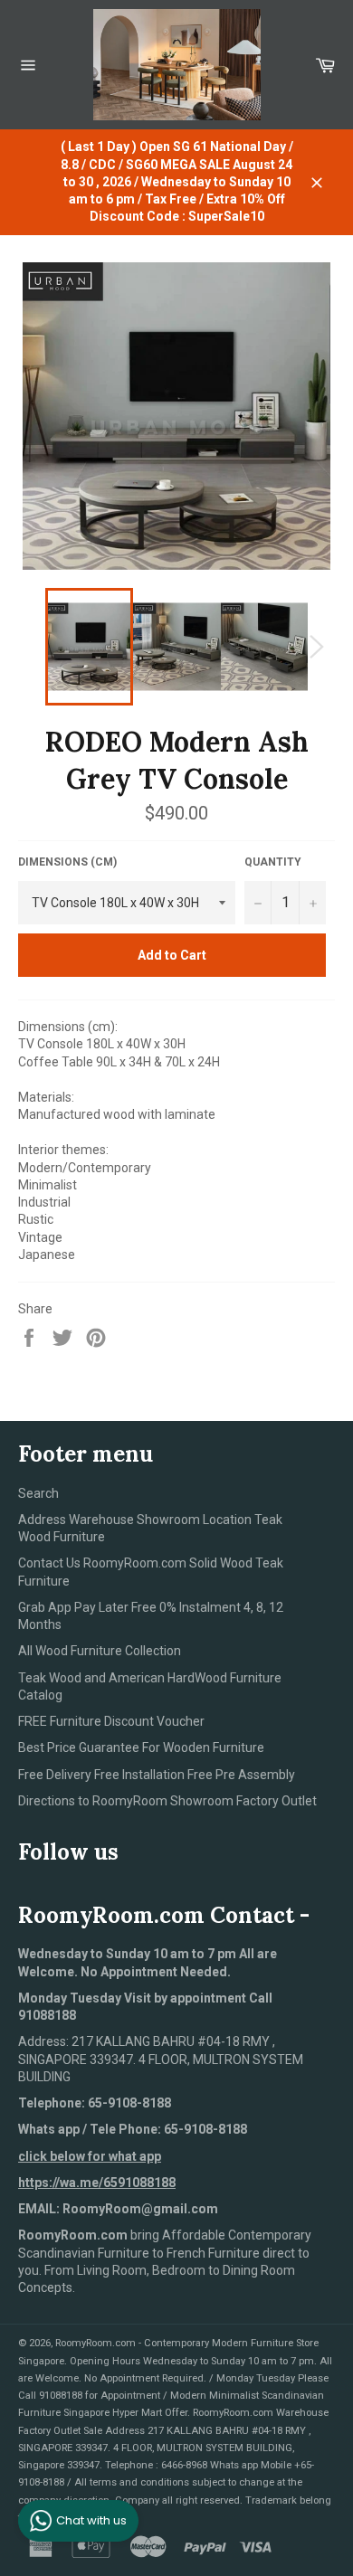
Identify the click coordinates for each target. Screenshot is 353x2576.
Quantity (273, 862)
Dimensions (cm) (67, 862)
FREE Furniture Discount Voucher (111, 1721)
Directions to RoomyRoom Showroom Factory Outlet (167, 1801)
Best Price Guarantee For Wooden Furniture (141, 1747)
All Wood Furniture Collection (100, 1651)
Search (38, 1493)
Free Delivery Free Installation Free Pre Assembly (157, 1775)
